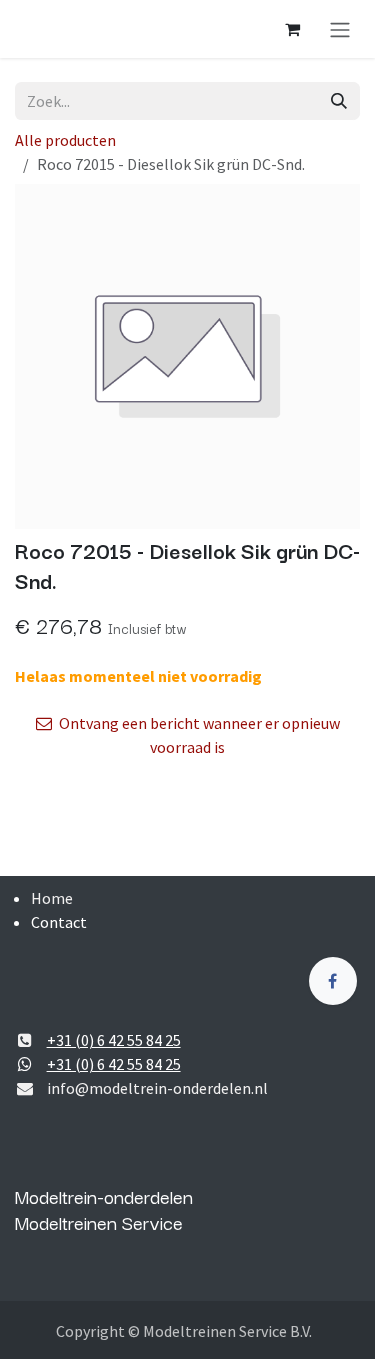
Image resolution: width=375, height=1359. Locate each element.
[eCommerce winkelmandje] (292, 29)
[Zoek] (339, 101)
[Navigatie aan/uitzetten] (340, 29)
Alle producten (65, 140)
